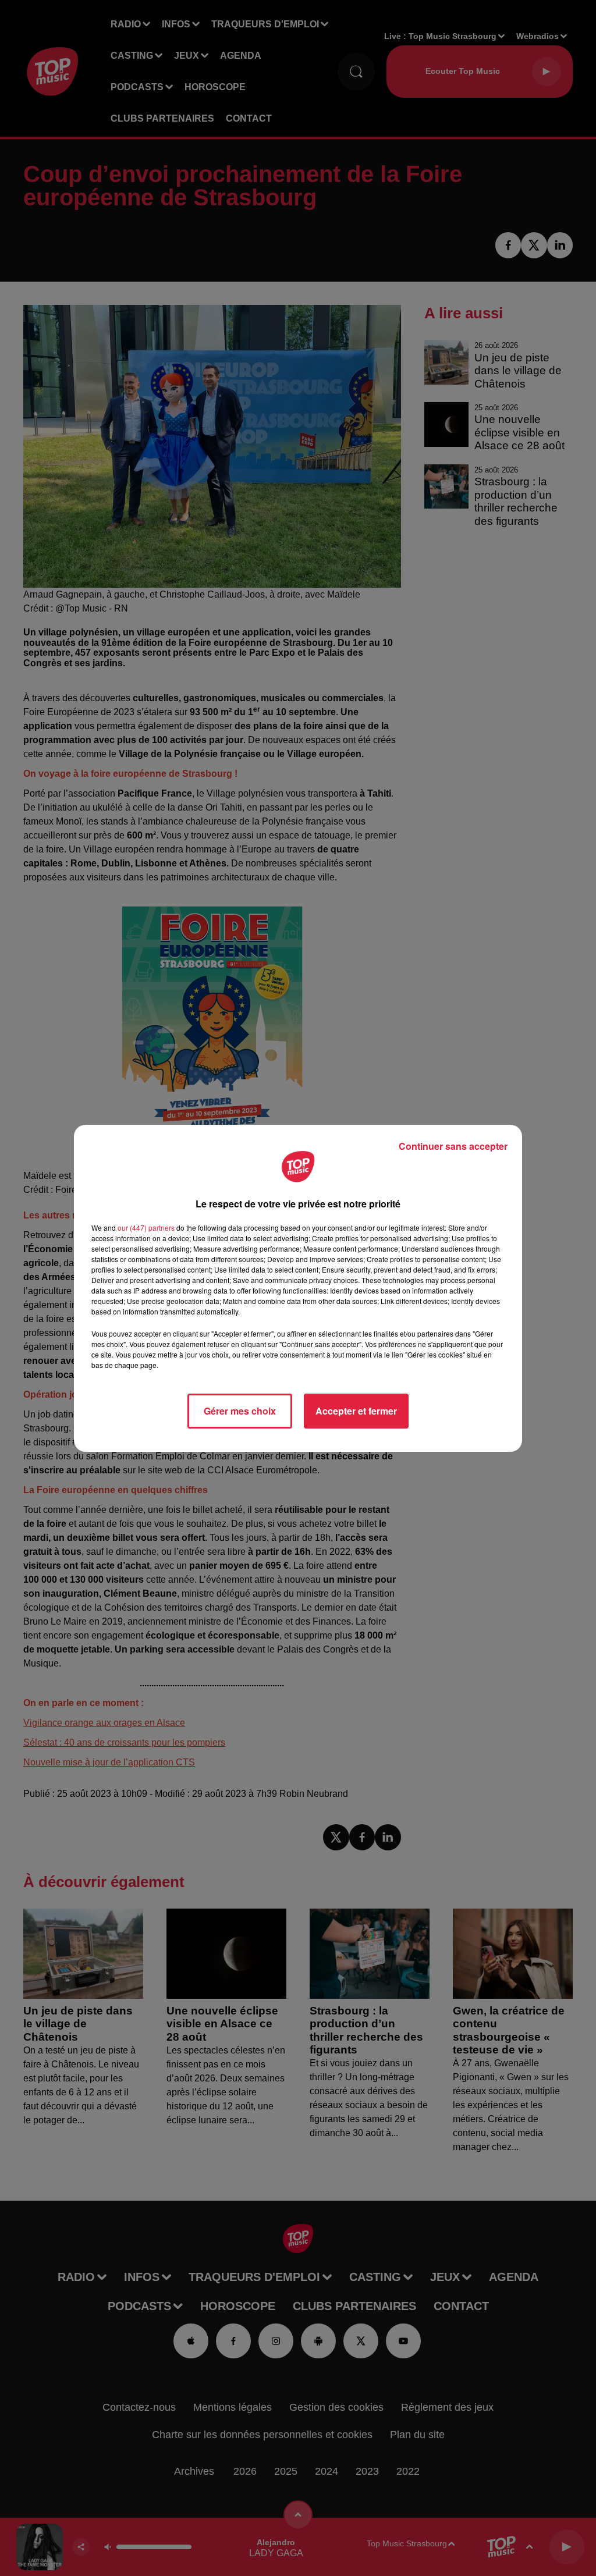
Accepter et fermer (356, 1411)
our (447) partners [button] (146, 1227)
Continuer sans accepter (453, 1146)
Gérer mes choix (240, 1411)
